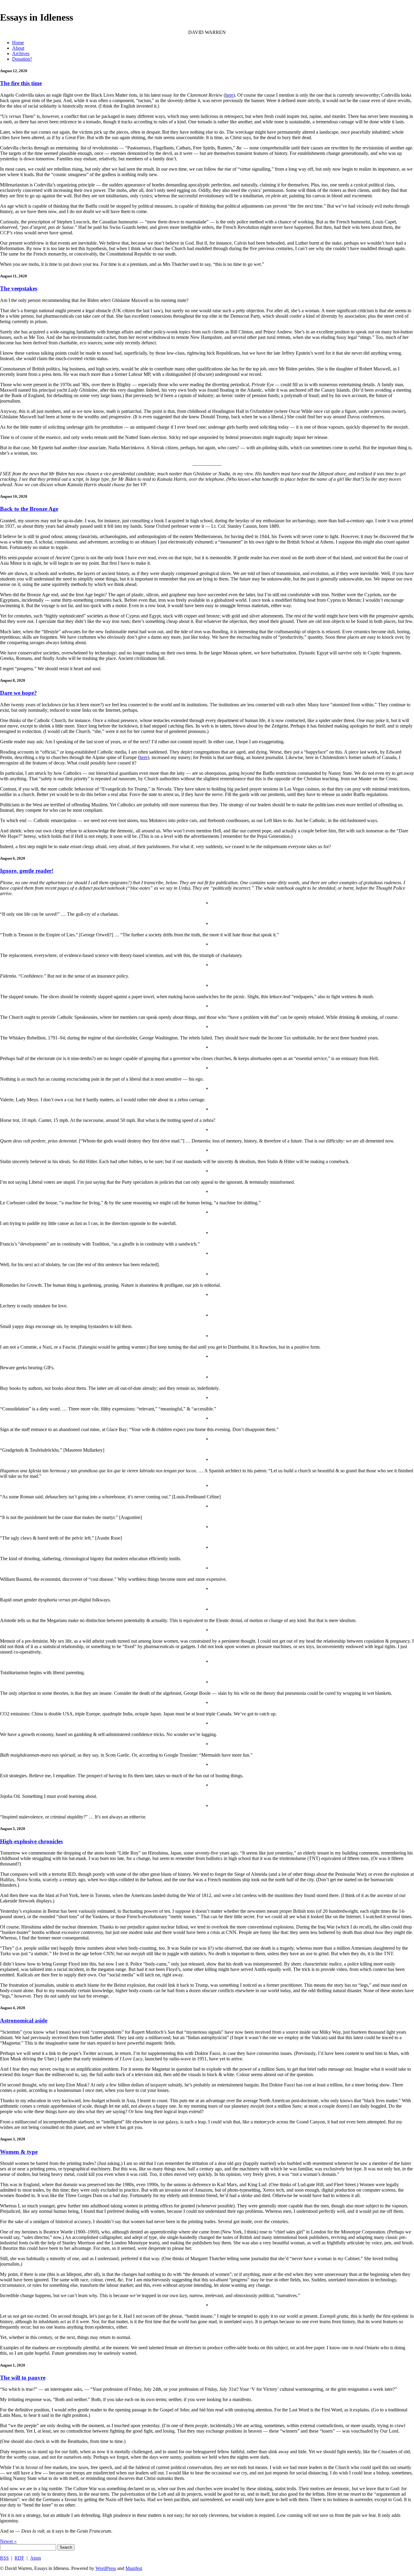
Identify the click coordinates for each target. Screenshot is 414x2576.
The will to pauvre (23, 2378)
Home (18, 43)
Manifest (134, 2568)
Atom (35, 2558)
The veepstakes (19, 288)
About (18, 48)
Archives (21, 54)
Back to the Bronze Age (29, 509)
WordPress (106, 2568)
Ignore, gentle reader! (27, 871)
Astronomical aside (24, 2021)
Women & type (19, 2152)
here (229, 95)
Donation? (22, 59)
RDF (19, 2558)
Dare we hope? (18, 693)
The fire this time (21, 83)
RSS (4, 2558)
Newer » (8, 2541)
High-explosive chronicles (31, 1841)
